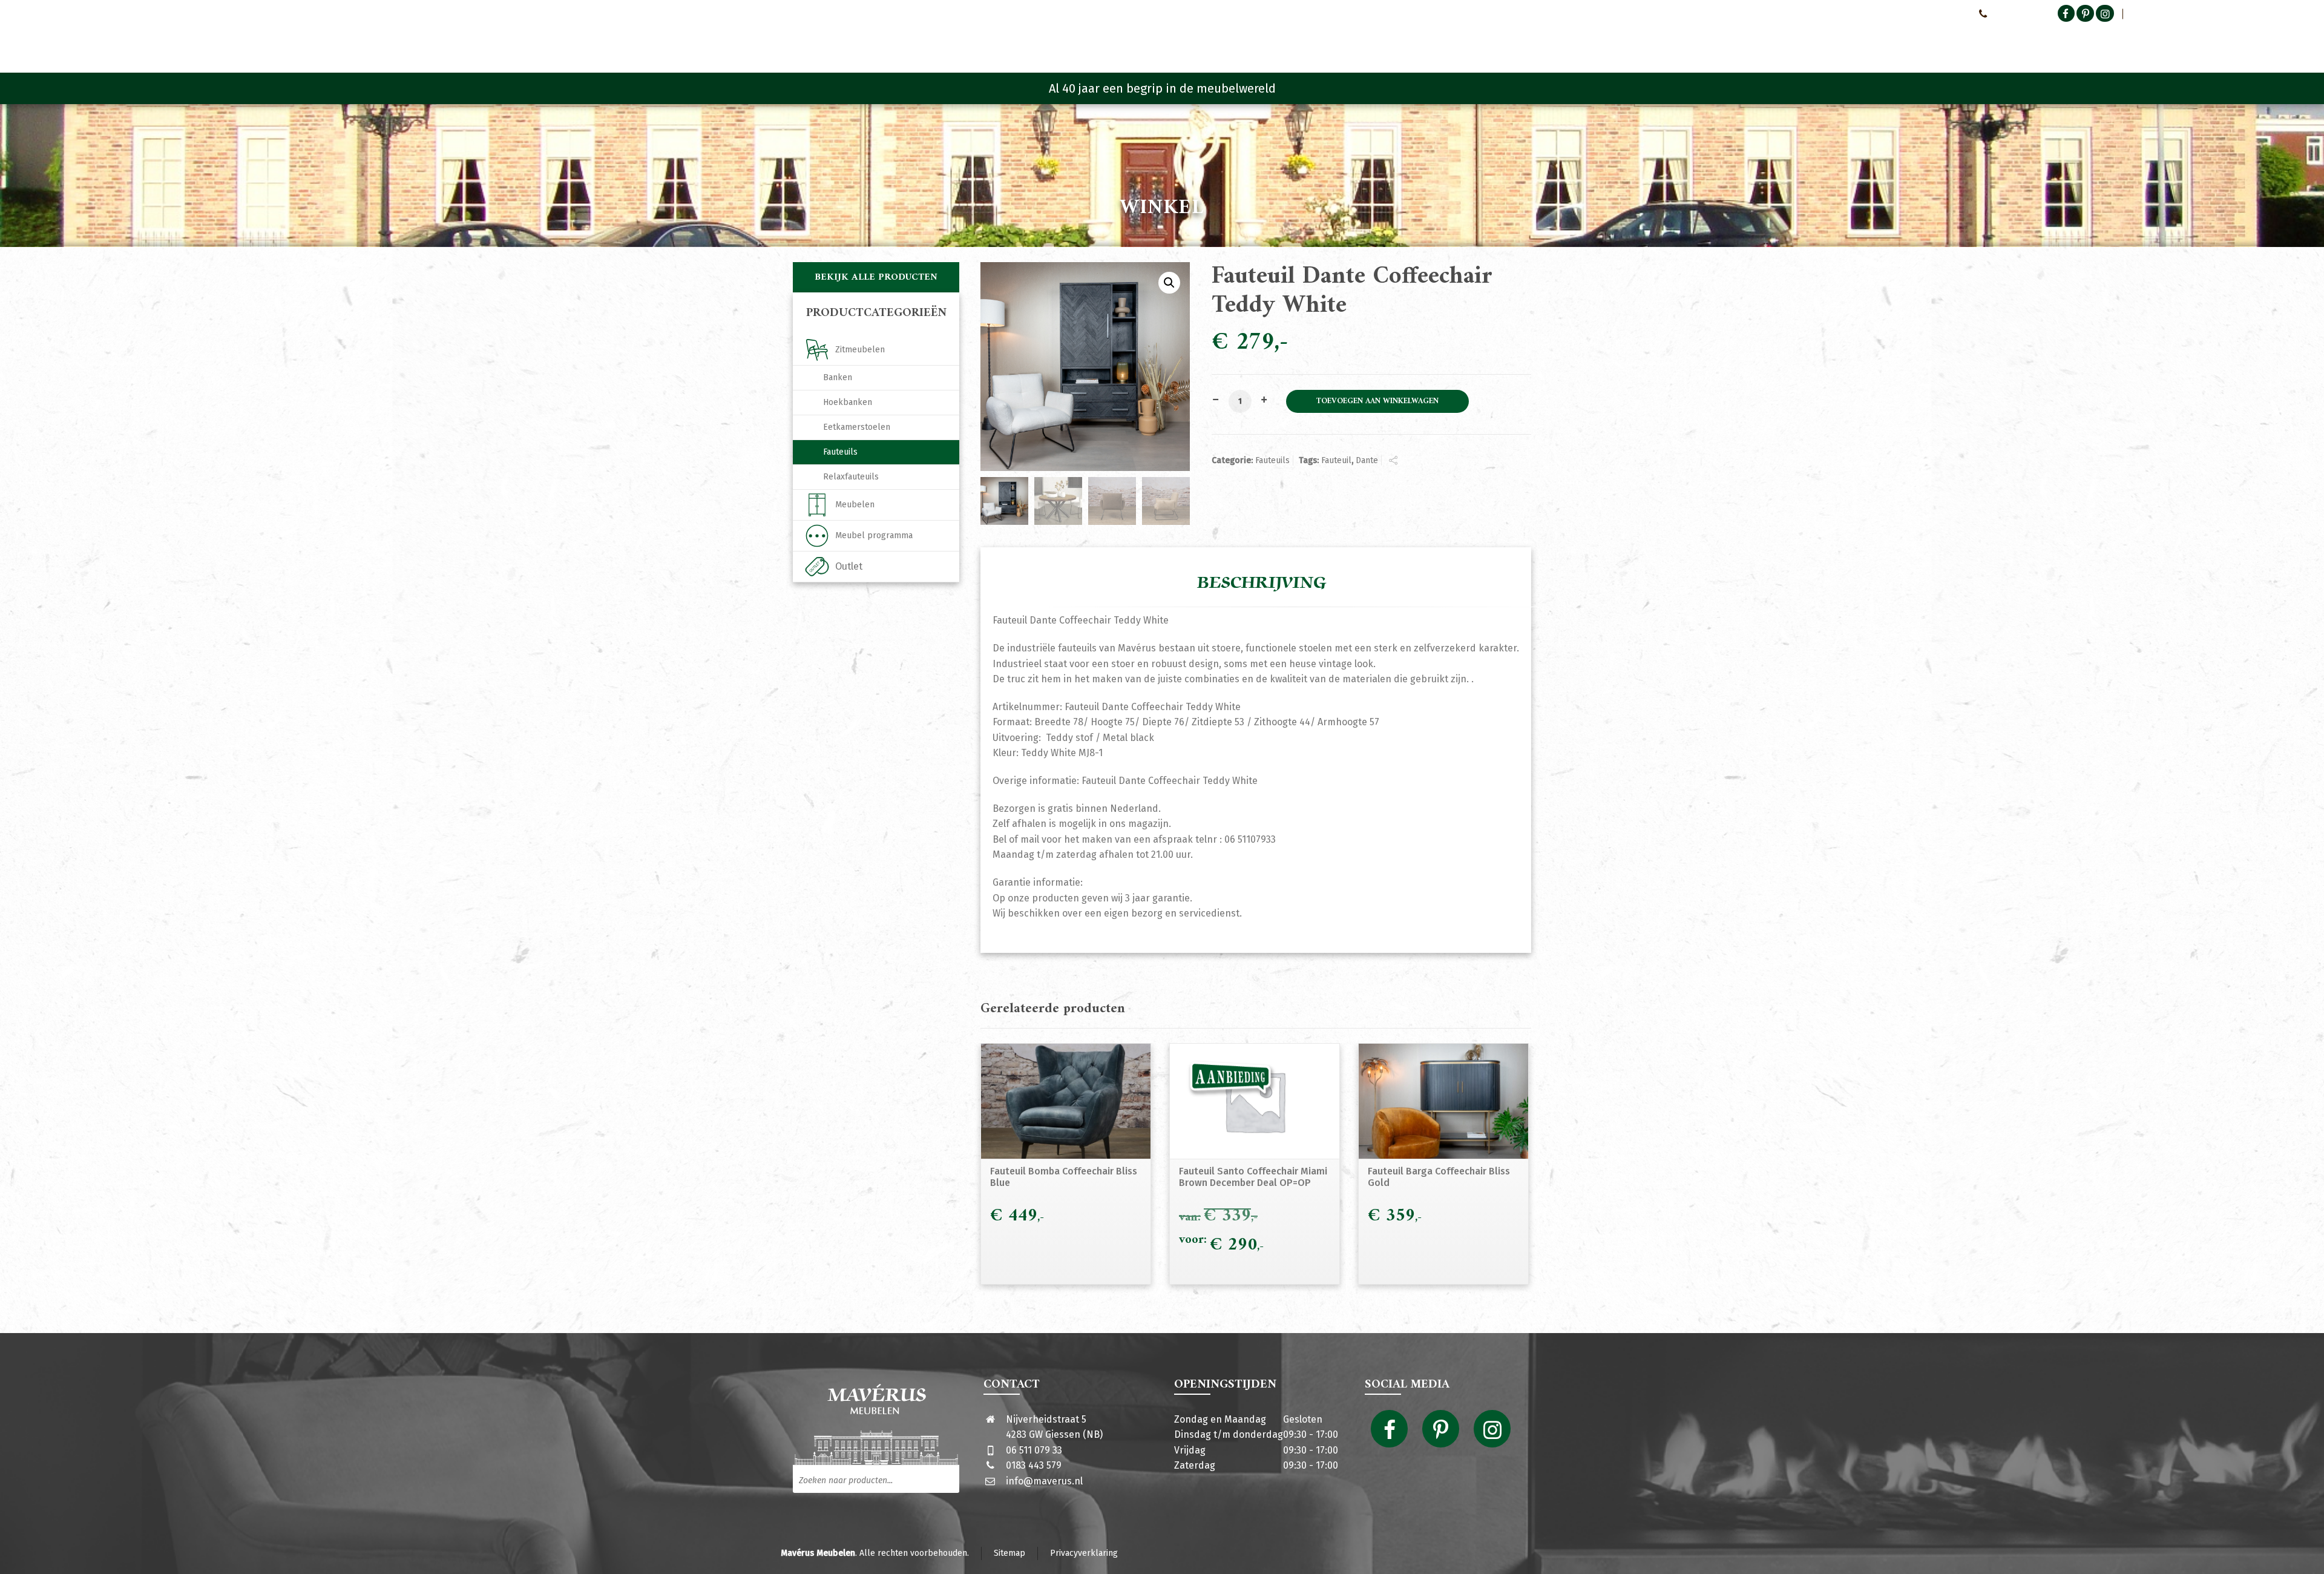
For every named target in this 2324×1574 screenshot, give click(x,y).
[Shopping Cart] (1523, 42)
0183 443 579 (1034, 1465)
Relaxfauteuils (851, 477)
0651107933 (2012, 13)
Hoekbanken (848, 402)
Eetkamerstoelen (857, 427)
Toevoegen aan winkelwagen (1377, 401)
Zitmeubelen (860, 350)
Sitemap (1009, 1553)
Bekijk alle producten (876, 277)
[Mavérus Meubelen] (895, 39)
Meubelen (855, 505)
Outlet (849, 566)
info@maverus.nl (1044, 1481)
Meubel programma (874, 535)
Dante (1367, 460)
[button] (1169, 283)
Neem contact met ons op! (1918, 13)
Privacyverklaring (1084, 1553)
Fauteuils (1272, 460)
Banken (838, 377)
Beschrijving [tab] (1262, 583)
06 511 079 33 (1034, 1450)
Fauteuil (1336, 460)
